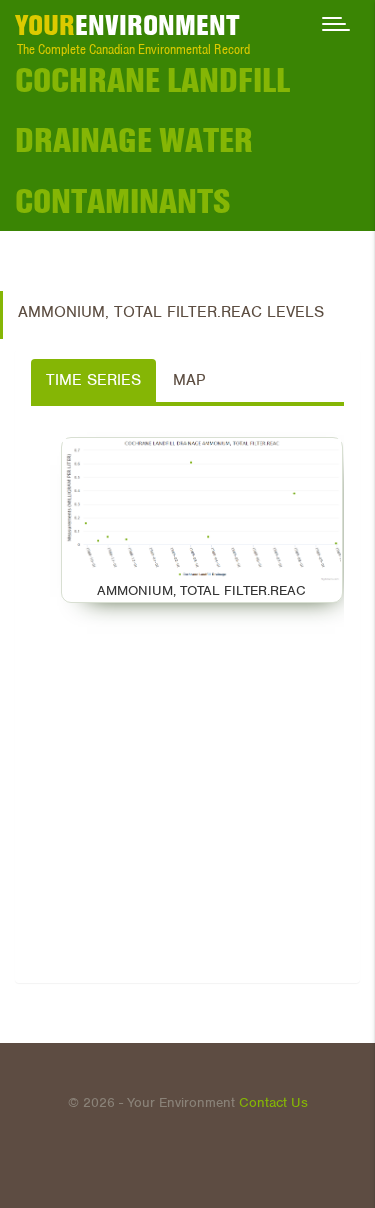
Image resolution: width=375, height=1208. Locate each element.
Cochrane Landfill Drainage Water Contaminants (152, 140)
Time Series (93, 380)
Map (189, 380)
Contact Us (273, 1102)
